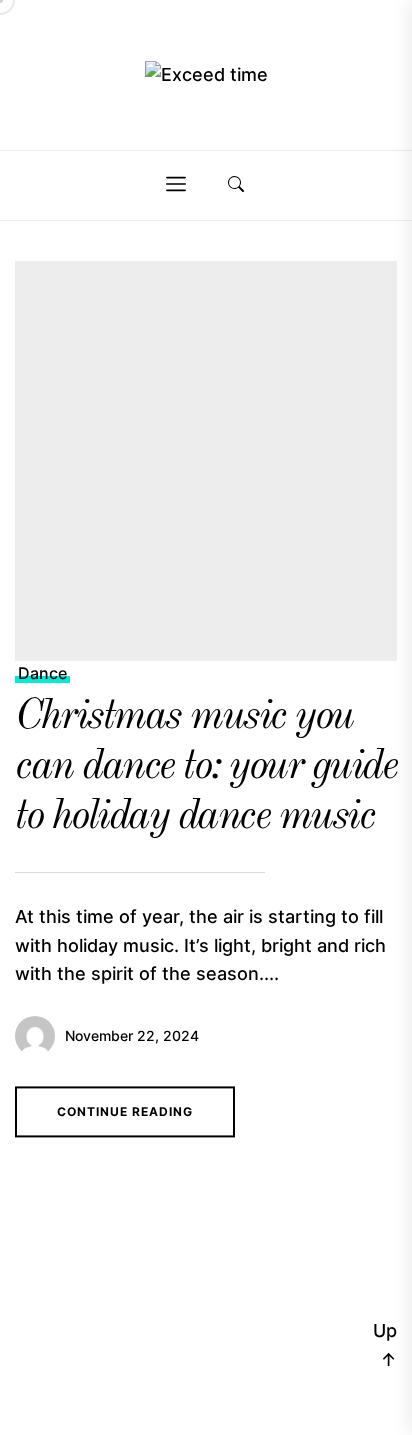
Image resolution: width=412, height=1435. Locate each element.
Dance (42, 673)
